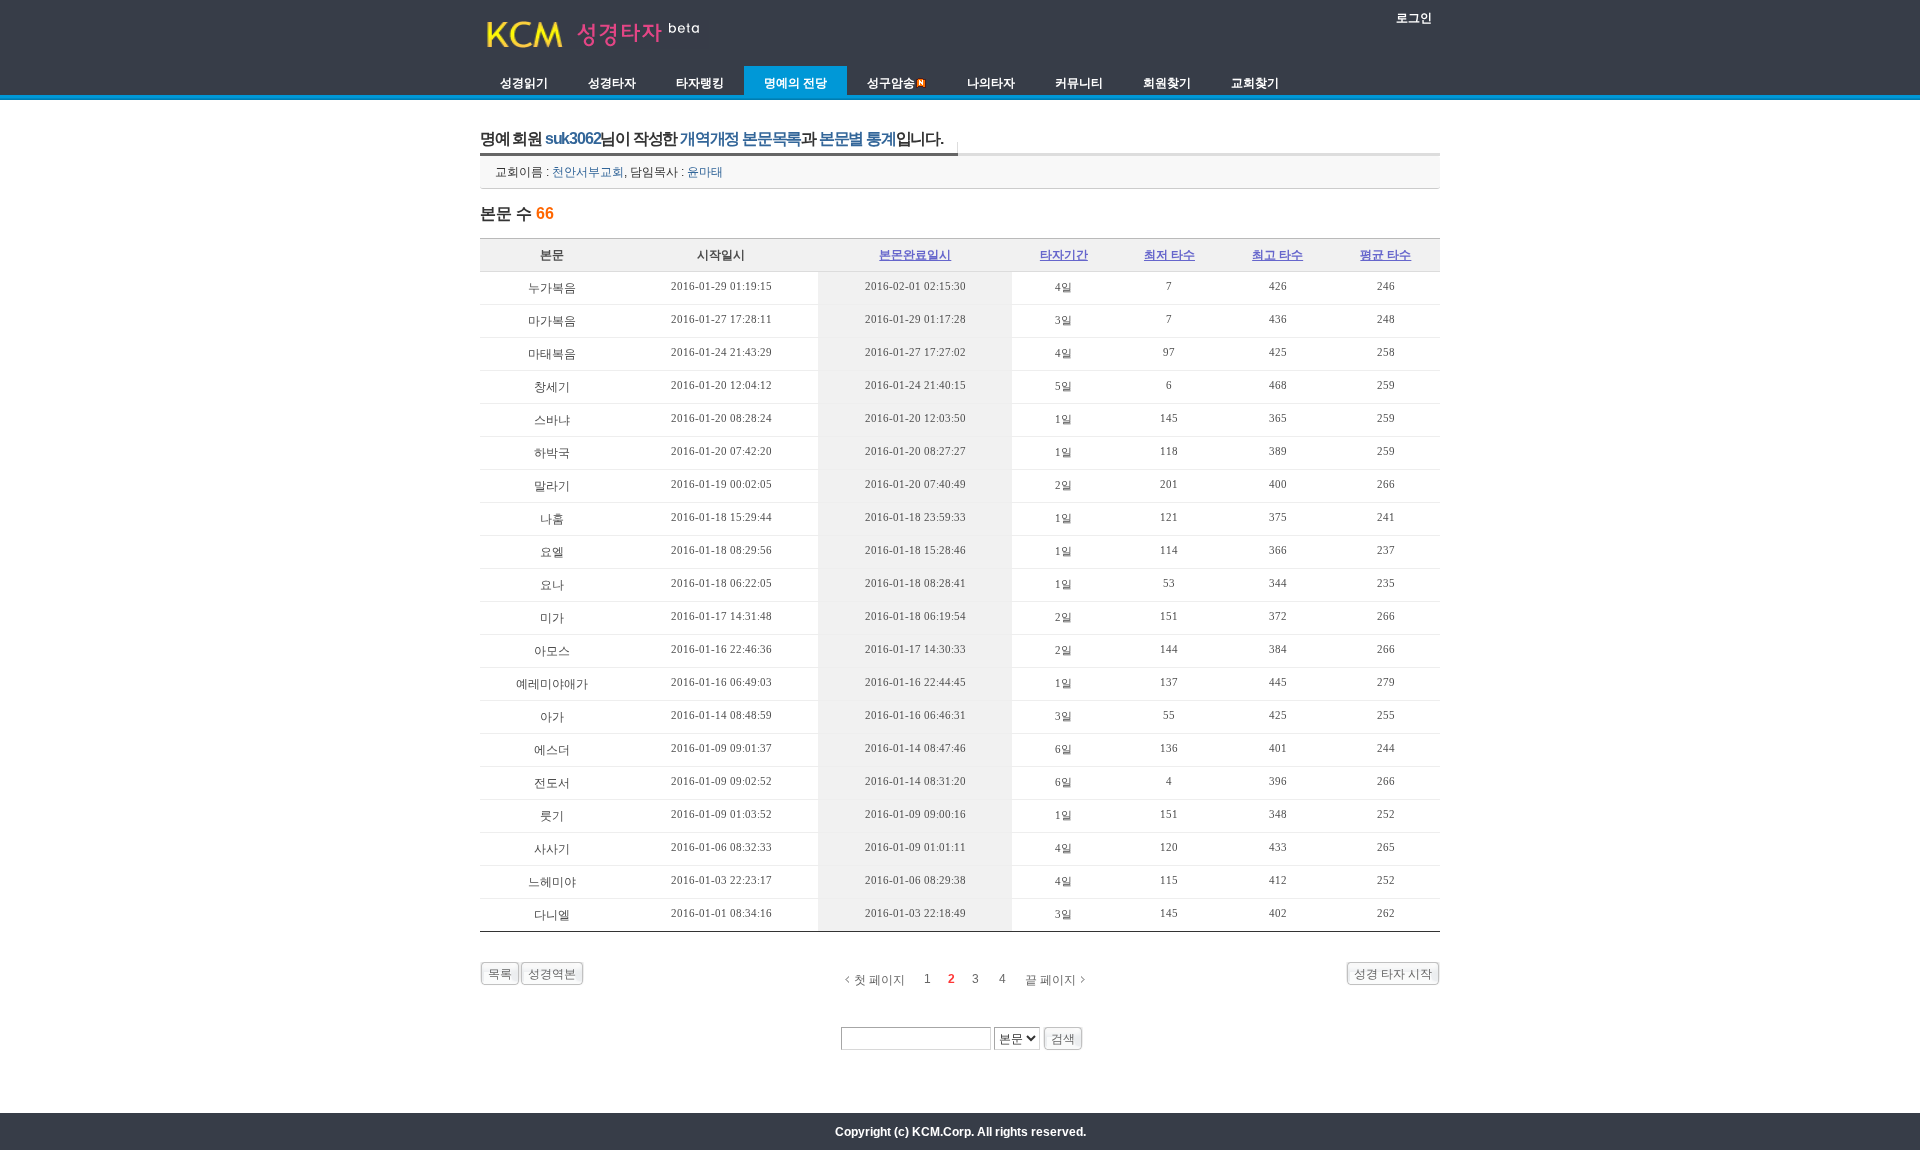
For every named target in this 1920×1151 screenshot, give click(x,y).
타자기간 (1064, 255)
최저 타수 (1169, 255)
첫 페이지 (879, 980)
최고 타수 (1277, 255)
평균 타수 (1385, 255)
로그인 (1414, 18)
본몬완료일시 (915, 255)
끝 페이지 (1050, 980)
